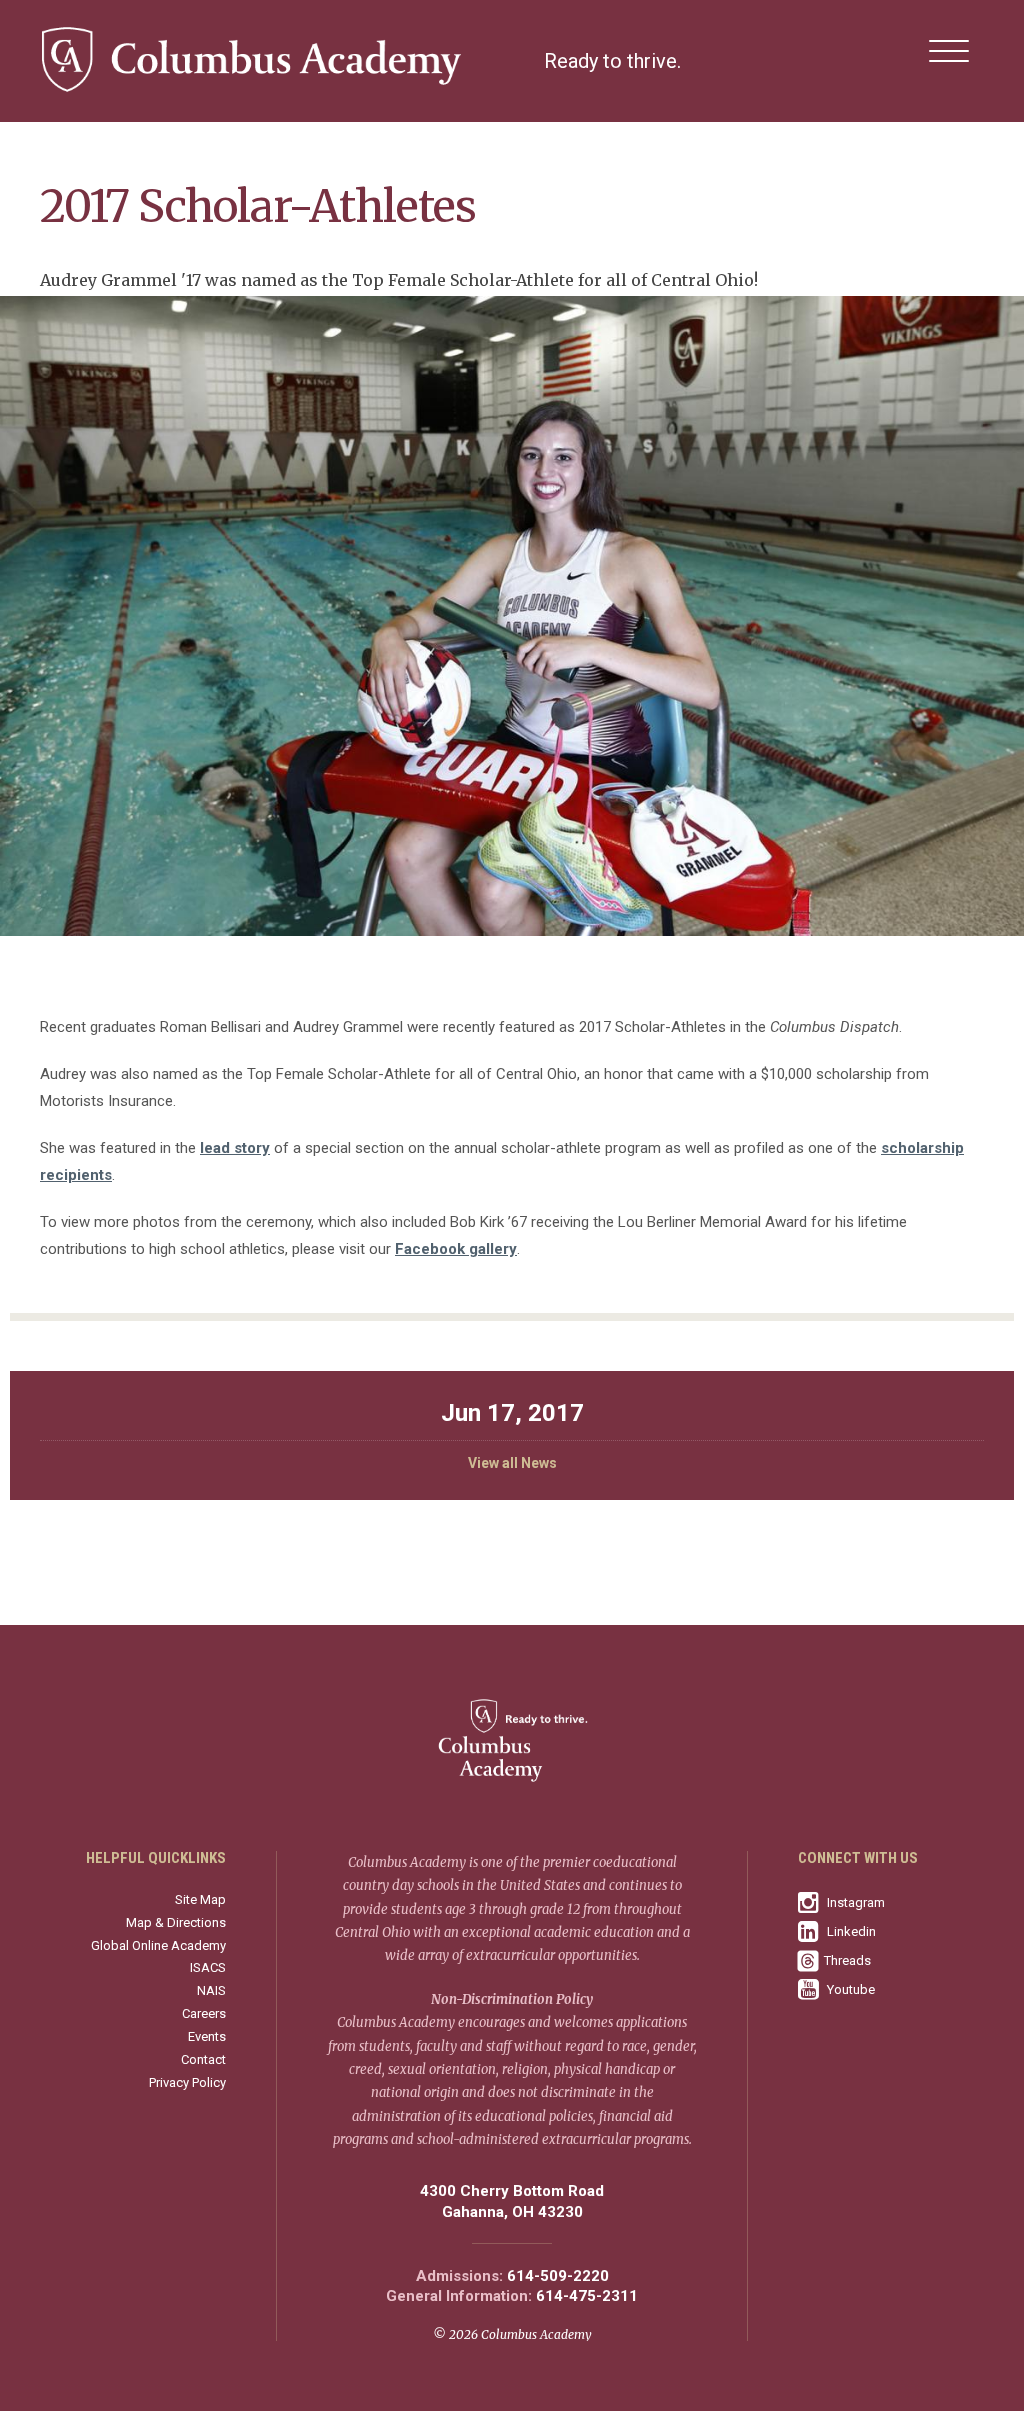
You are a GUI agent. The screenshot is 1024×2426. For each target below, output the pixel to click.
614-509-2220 (558, 2276)
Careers (204, 2013)
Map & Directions (176, 1922)
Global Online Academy (158, 1945)
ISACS (208, 1967)
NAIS (211, 1990)
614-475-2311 (587, 2296)
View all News (512, 1463)
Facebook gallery (456, 1249)
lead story (235, 1148)
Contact (203, 2059)
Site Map (200, 1899)
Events (207, 2036)
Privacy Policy (187, 2082)
